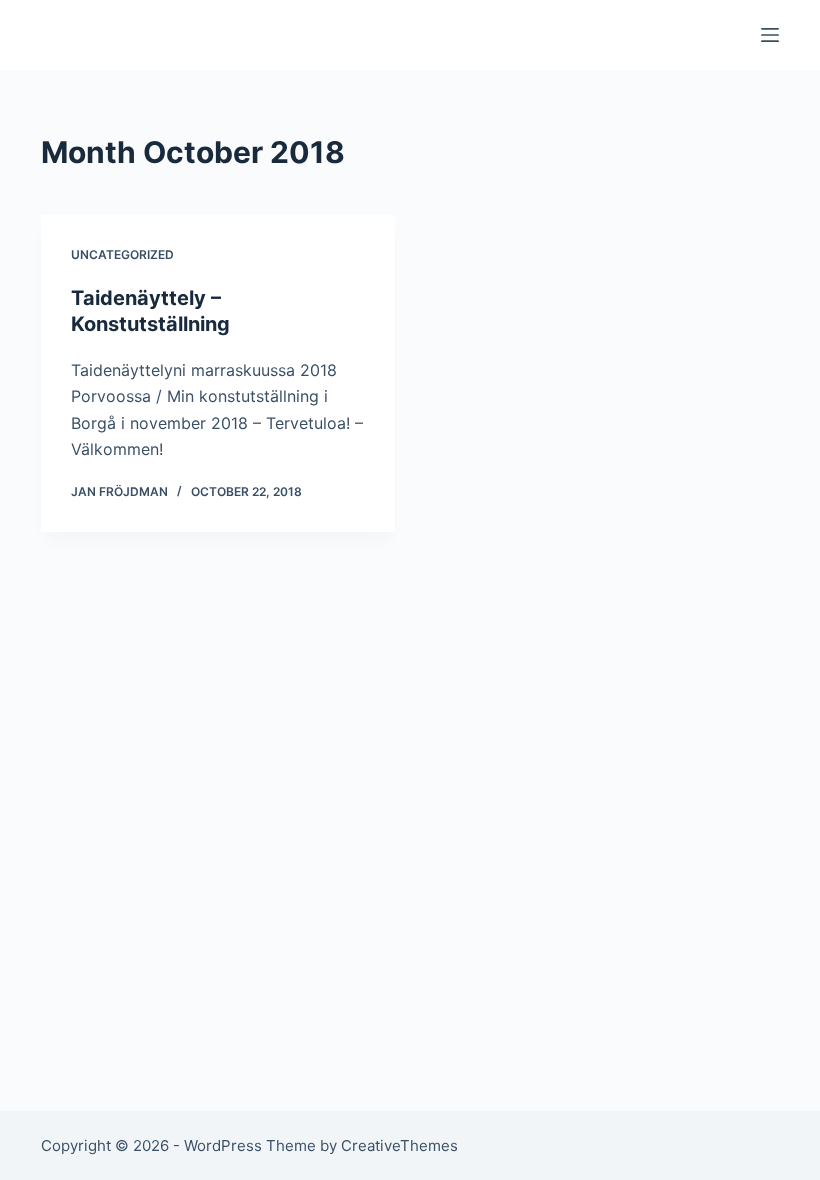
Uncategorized (122, 254)
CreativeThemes (399, 1145)
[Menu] (770, 35)
